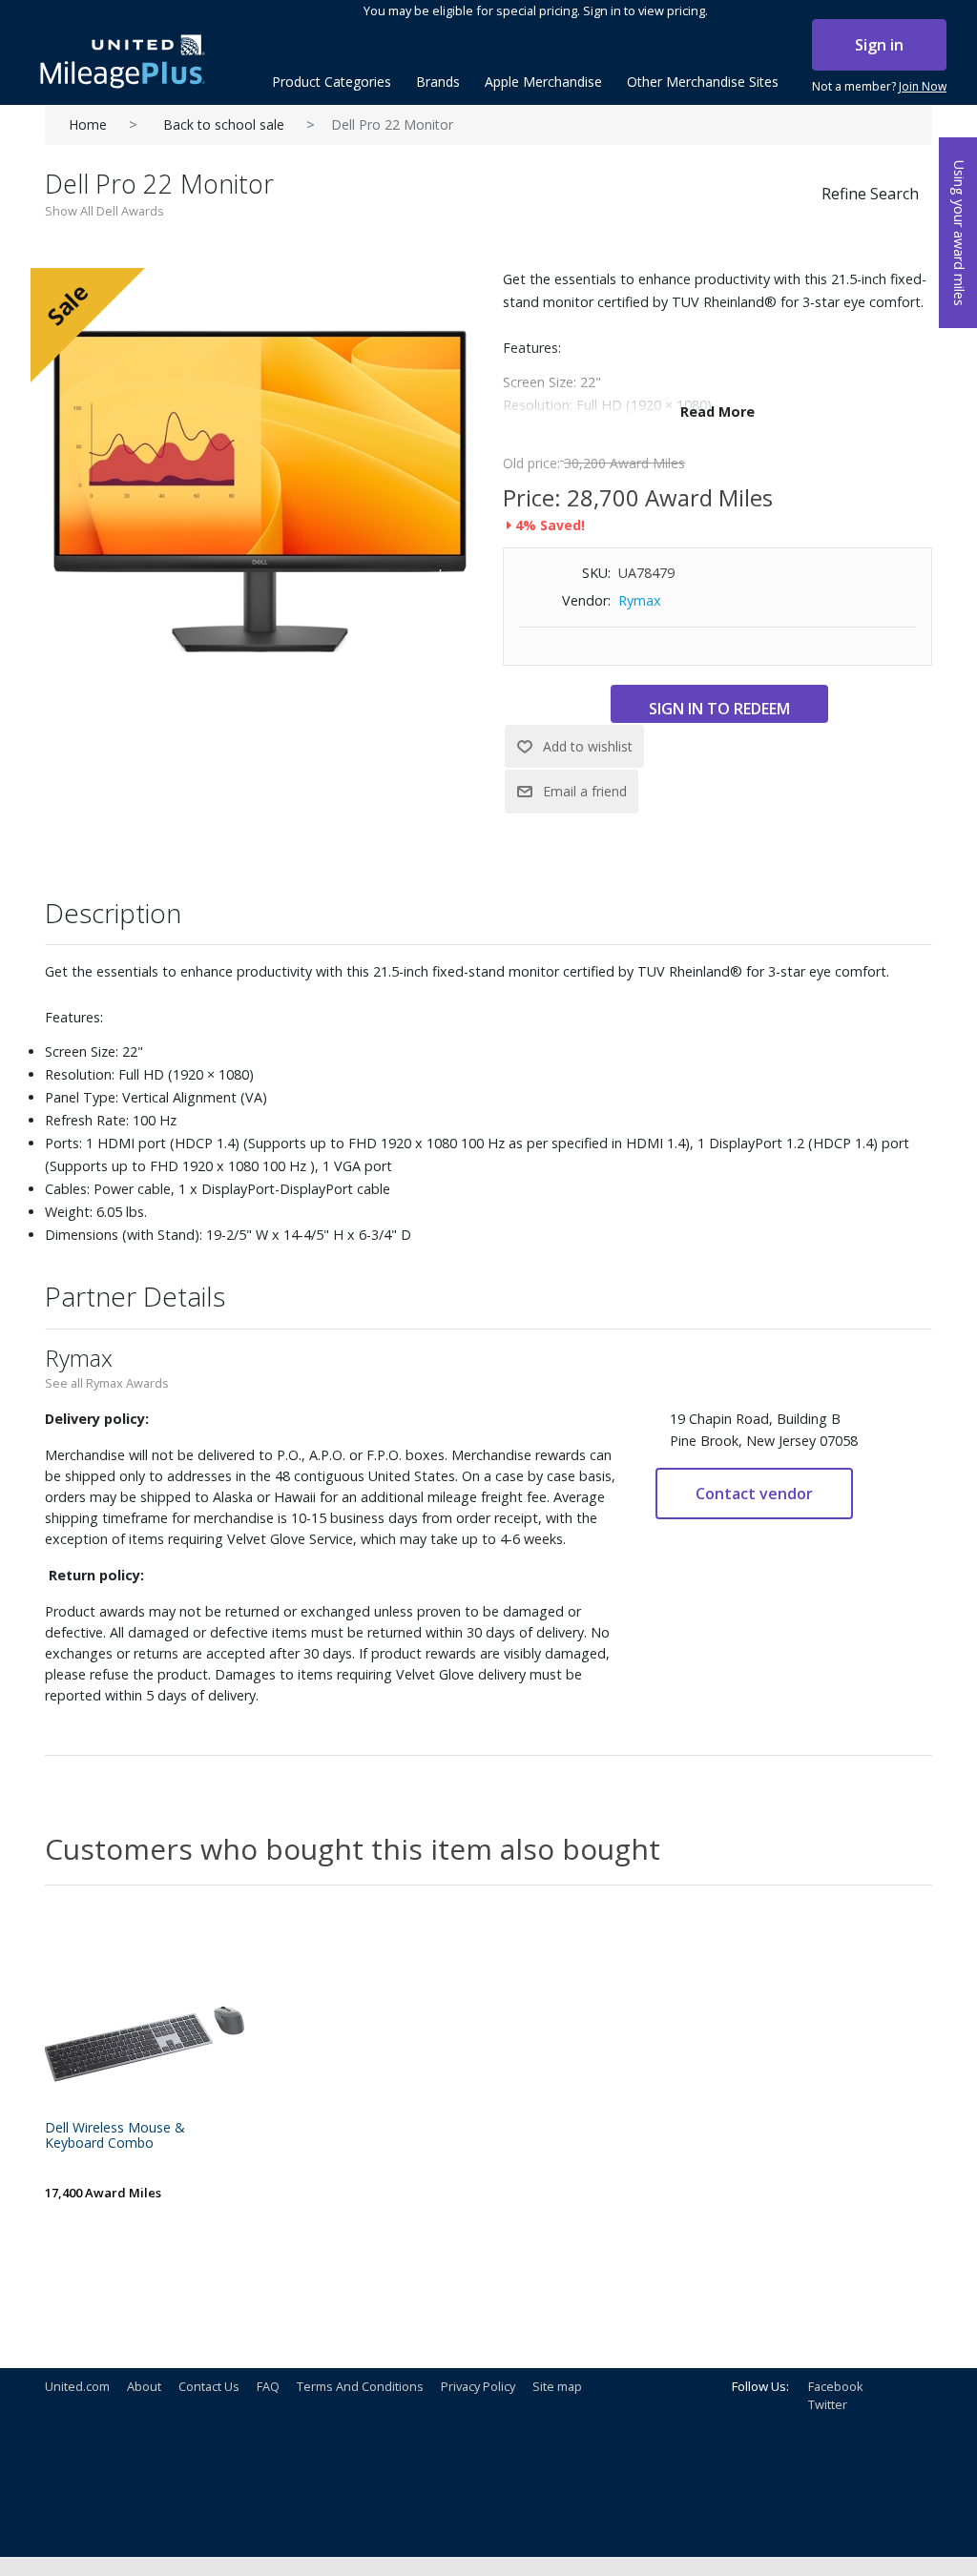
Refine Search (870, 194)
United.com (77, 2386)
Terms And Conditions (360, 2386)
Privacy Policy (478, 2386)
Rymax (640, 600)
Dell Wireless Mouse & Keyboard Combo (115, 2136)
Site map (557, 2386)
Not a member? (879, 86)
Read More (717, 412)
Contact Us (209, 2386)
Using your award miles (959, 233)
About (144, 2386)
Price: (532, 497)
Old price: (531, 463)
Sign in (879, 45)
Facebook (836, 2386)
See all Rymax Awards (107, 1383)
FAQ (268, 2386)
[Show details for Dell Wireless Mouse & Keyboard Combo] (145, 2014)
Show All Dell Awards (104, 211)
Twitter (828, 2404)
